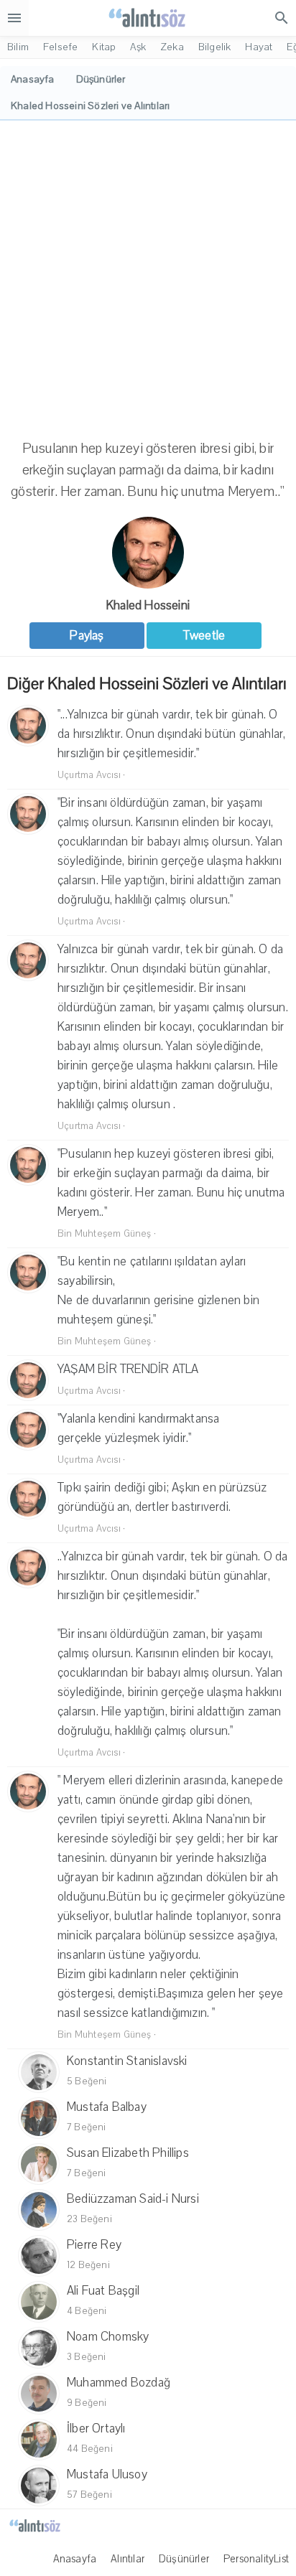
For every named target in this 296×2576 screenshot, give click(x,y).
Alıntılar (128, 2559)
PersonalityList (256, 2559)
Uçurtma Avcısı (89, 775)
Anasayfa (75, 2559)
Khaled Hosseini (148, 605)
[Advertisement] (148, 276)
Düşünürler (184, 2559)
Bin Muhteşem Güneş (105, 1234)
